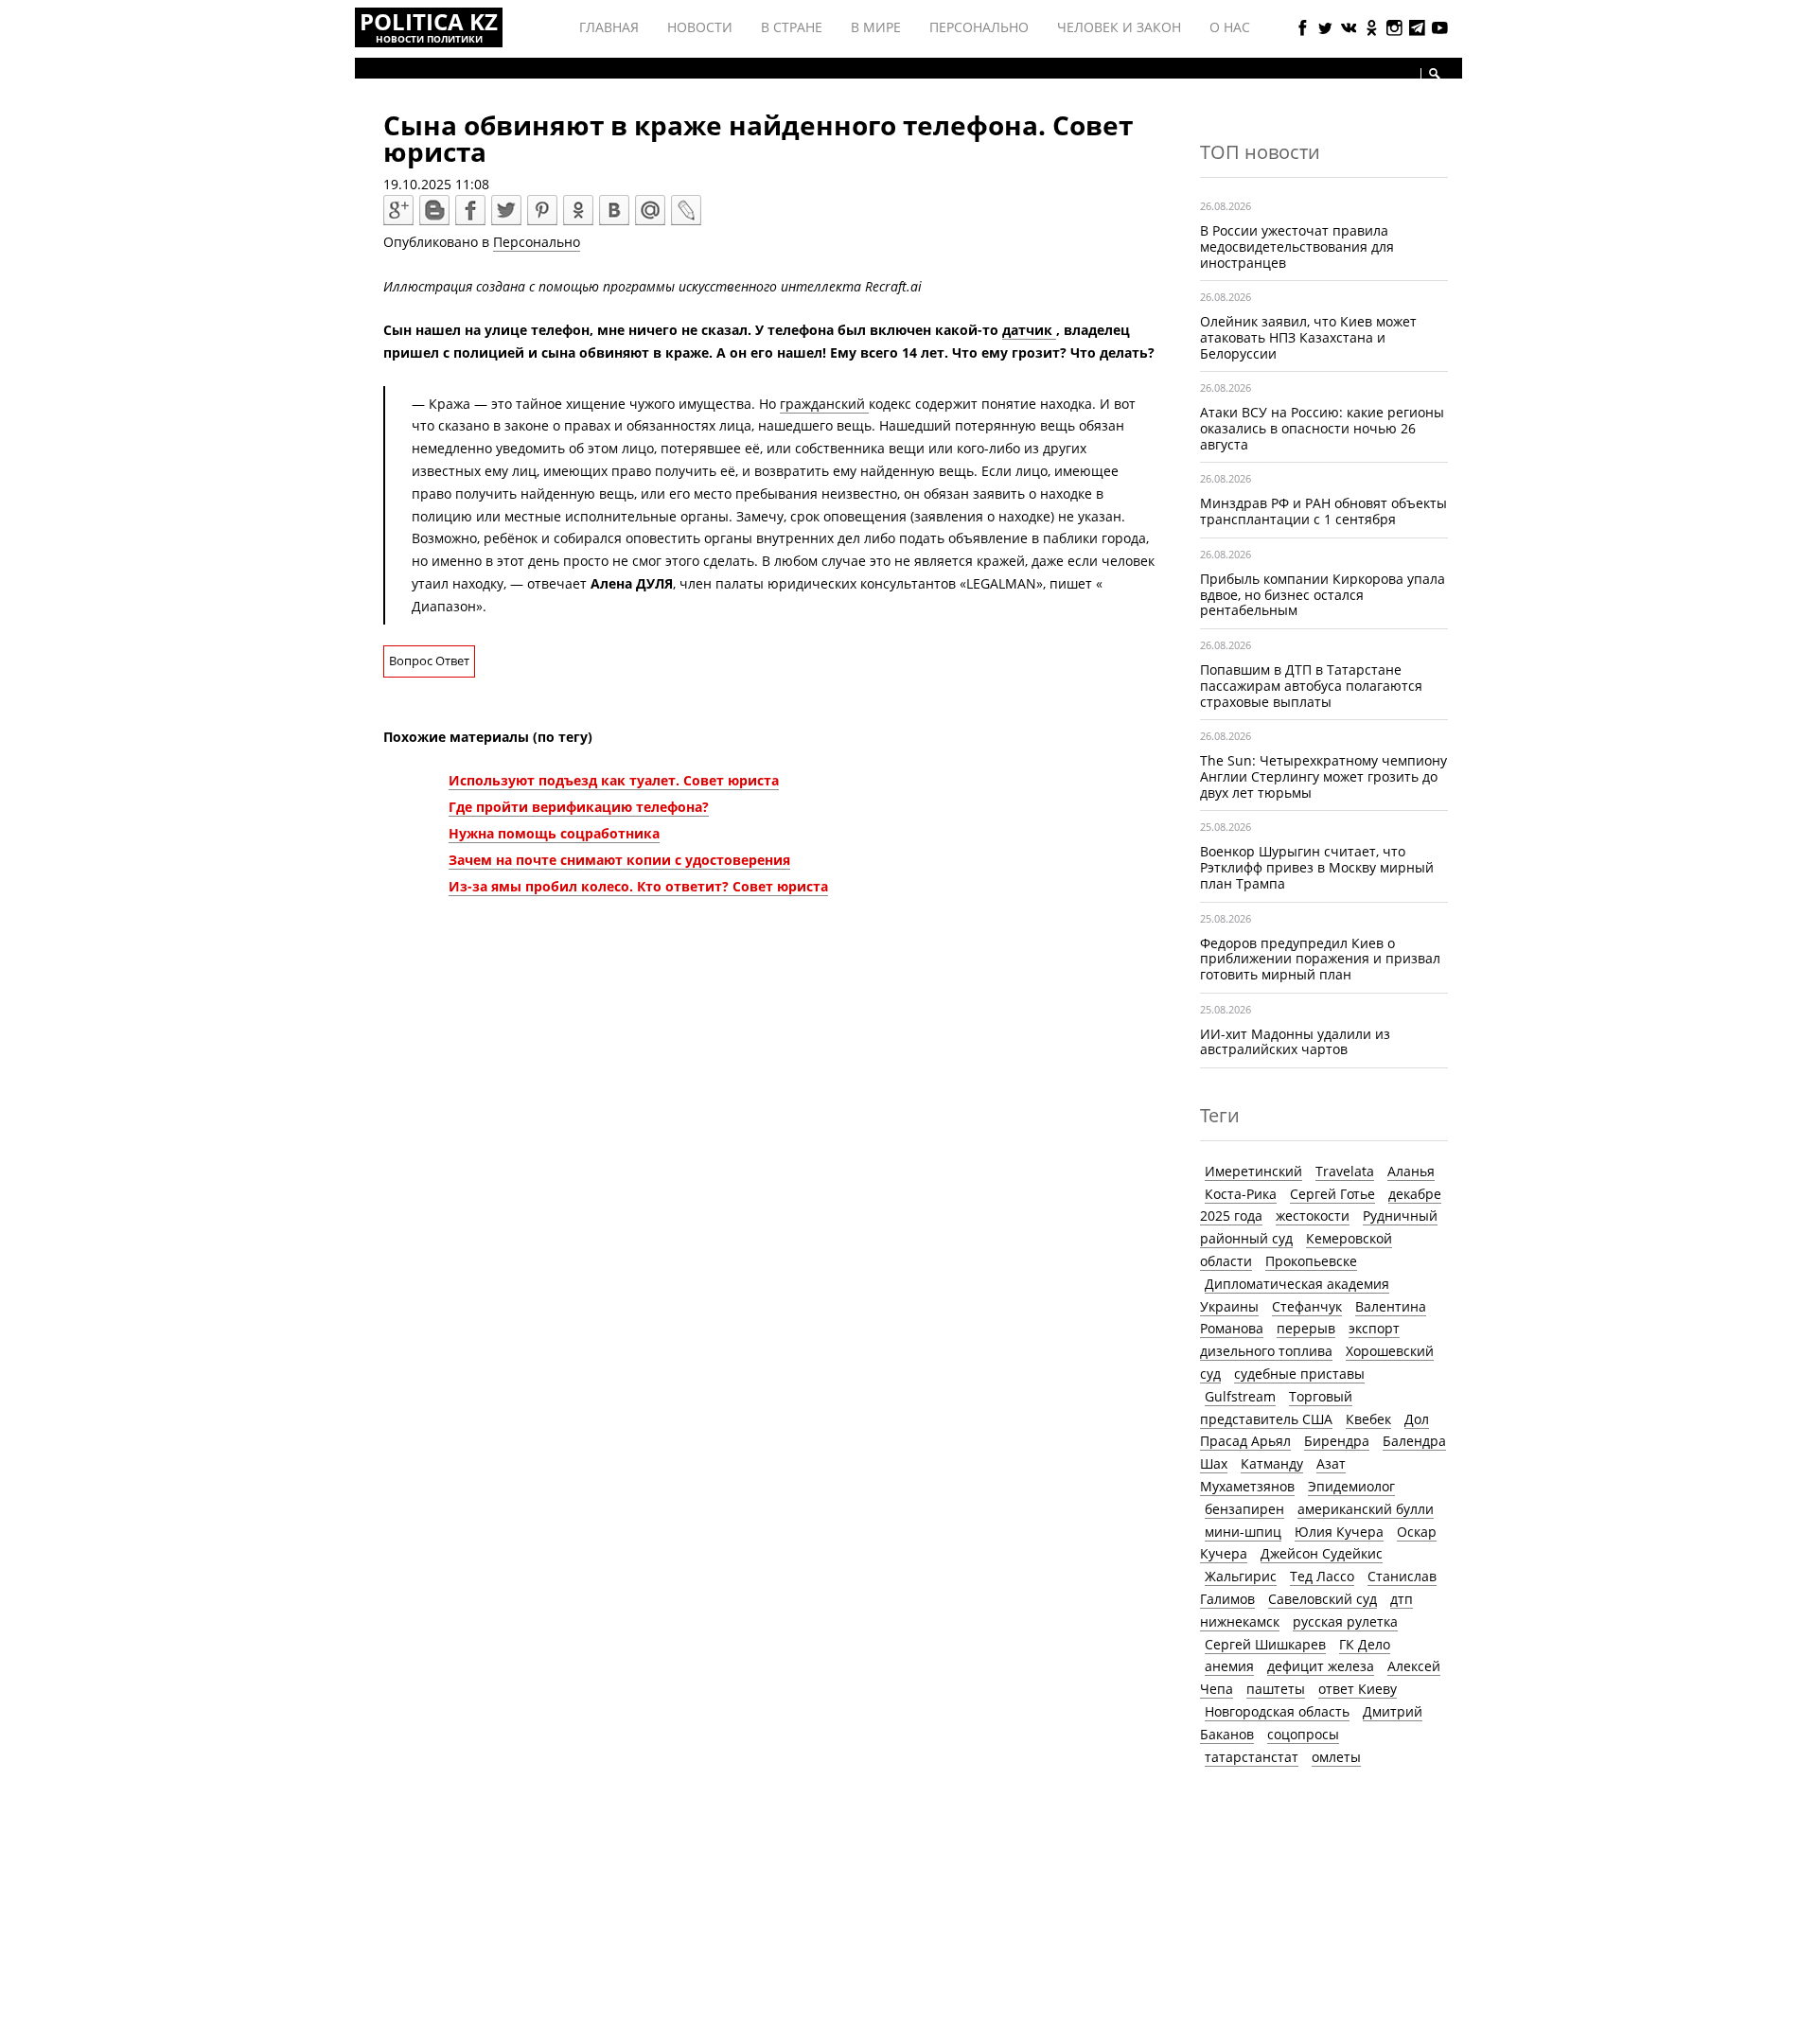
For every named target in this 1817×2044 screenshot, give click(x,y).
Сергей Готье (1332, 1194)
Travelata (1345, 1171)
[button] (1434, 74)
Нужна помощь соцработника (554, 833)
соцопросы (1303, 1734)
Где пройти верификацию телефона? (579, 807)
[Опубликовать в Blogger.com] (434, 210)
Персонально (537, 242)
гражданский (824, 404)
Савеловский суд (1323, 1599)
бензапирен (1244, 1509)
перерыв (1306, 1328)
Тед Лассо (1322, 1576)
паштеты (1276, 1689)
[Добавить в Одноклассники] (578, 210)
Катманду (1272, 1463)
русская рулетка (1345, 1621)
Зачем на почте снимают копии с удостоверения (619, 860)
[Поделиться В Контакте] (614, 210)
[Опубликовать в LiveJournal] (686, 210)
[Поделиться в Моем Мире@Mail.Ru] (650, 210)
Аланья (1411, 1171)
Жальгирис (1241, 1576)
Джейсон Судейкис (1322, 1553)
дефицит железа (1321, 1666)
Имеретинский (1253, 1171)
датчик (1029, 330)
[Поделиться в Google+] (398, 210)
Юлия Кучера (1339, 1532)
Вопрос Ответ (429, 661)
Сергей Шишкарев (1265, 1644)
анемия (1229, 1666)
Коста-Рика (1241, 1194)
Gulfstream (1240, 1396)
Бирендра (1337, 1441)
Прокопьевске (1311, 1261)
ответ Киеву (1358, 1689)
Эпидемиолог (1351, 1486)
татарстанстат (1252, 1757)
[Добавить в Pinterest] (542, 210)
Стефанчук (1307, 1306)
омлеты (1336, 1757)
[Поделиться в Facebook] (470, 210)
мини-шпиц (1243, 1532)
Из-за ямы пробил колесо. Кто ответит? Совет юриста (638, 886)
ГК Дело (1365, 1644)
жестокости (1313, 1216)
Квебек (1368, 1419)
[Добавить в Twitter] (506, 210)
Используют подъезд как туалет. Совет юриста (614, 780)
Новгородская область (1277, 1711)
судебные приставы (1299, 1374)
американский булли (1366, 1509)
